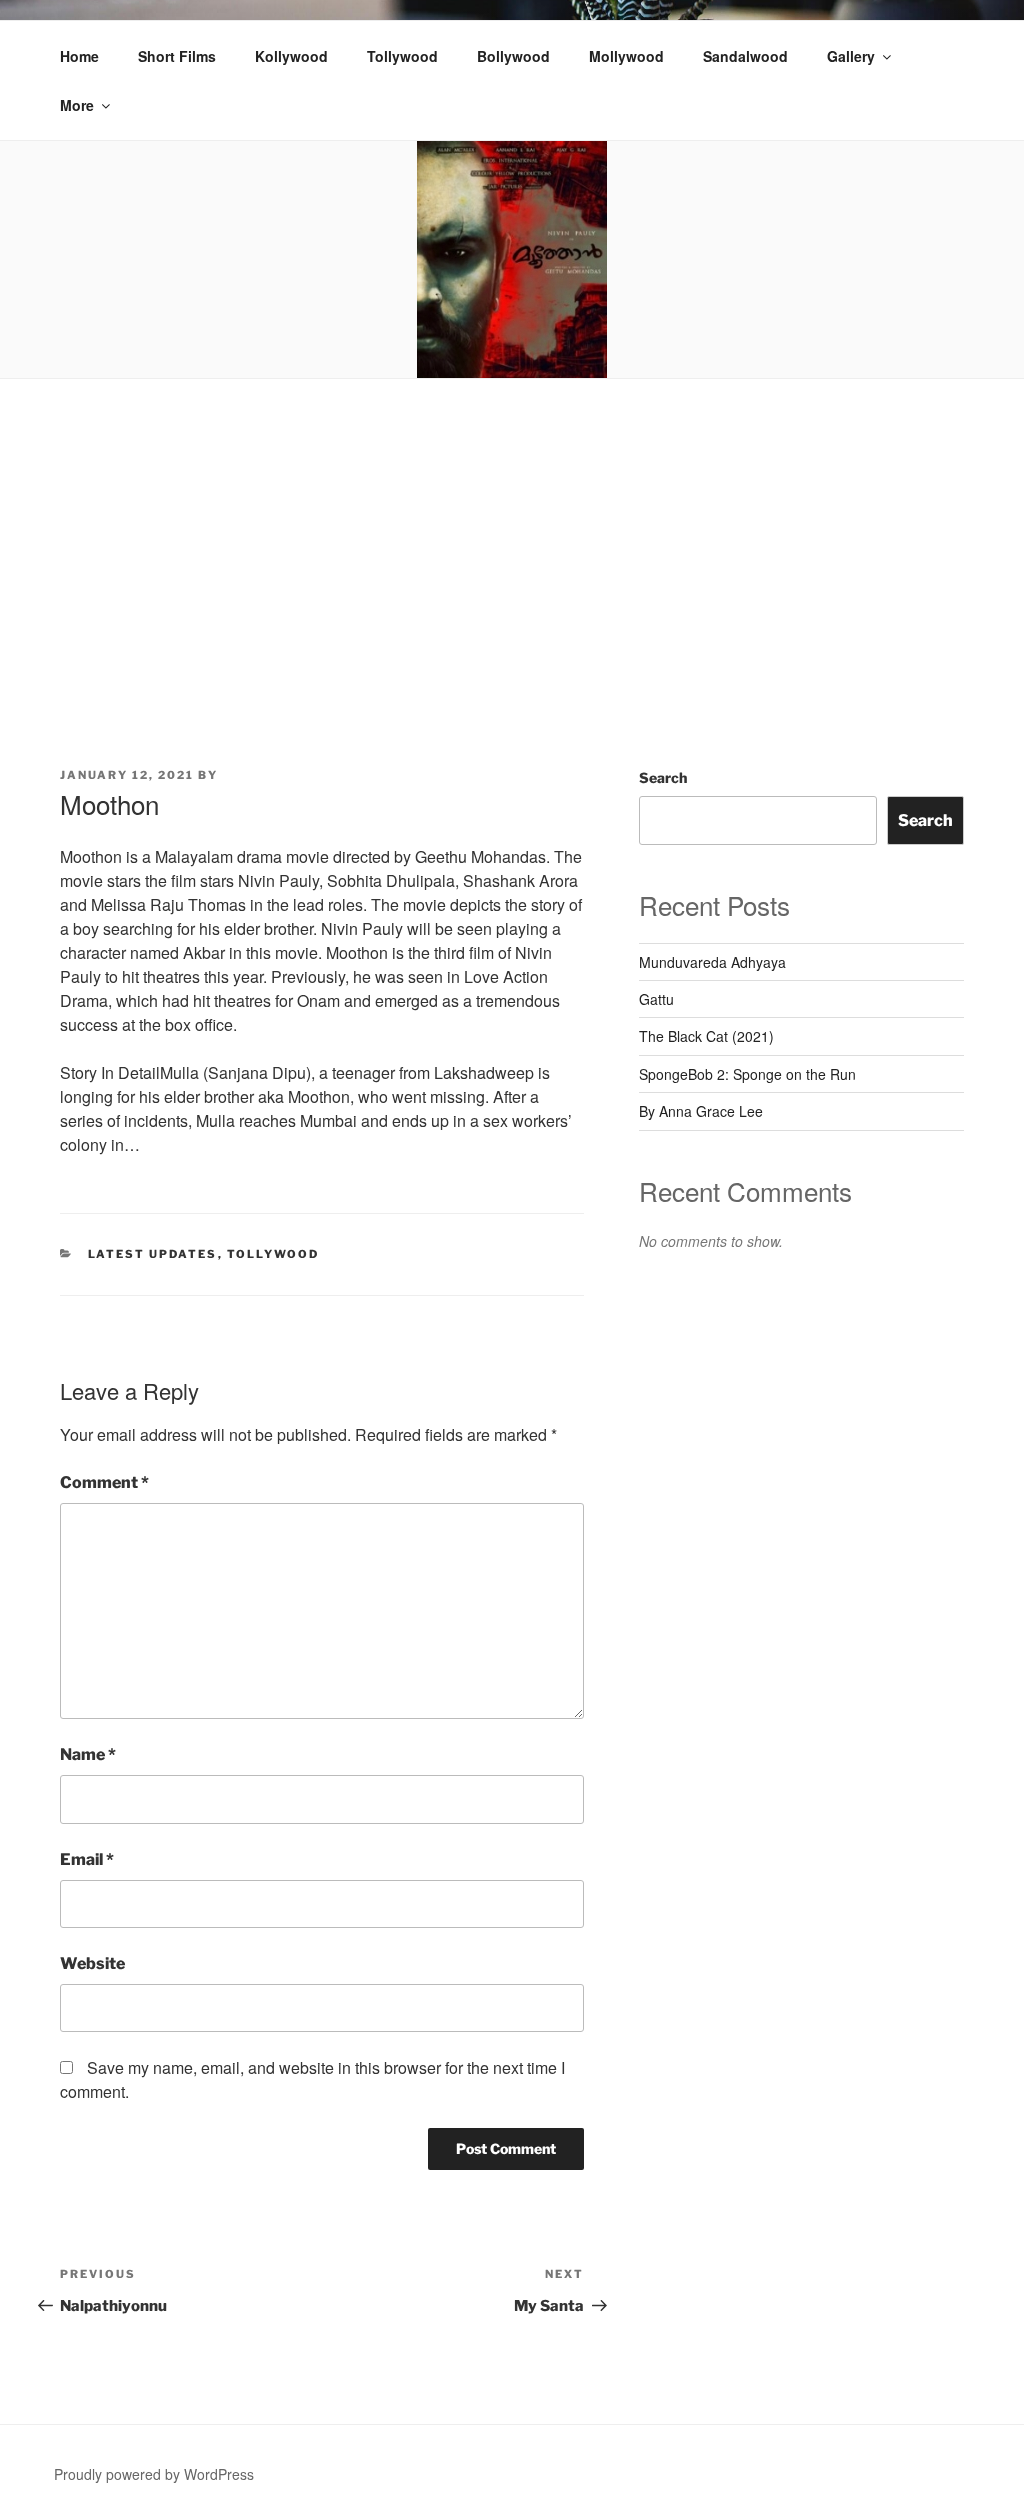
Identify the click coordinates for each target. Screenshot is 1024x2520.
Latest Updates (153, 1254)
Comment (104, 1482)
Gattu (656, 999)
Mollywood (626, 56)
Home (79, 56)
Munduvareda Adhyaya (712, 962)
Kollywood (291, 56)
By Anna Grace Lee (701, 1111)
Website (92, 1963)
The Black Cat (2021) (706, 1036)
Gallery (851, 56)
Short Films (177, 56)
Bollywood (513, 56)
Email (87, 1859)
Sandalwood (745, 56)
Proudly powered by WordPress (154, 2474)
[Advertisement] (512, 529)
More (77, 105)
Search (663, 777)
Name (88, 1754)
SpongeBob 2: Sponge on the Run (747, 1074)
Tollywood (402, 56)
